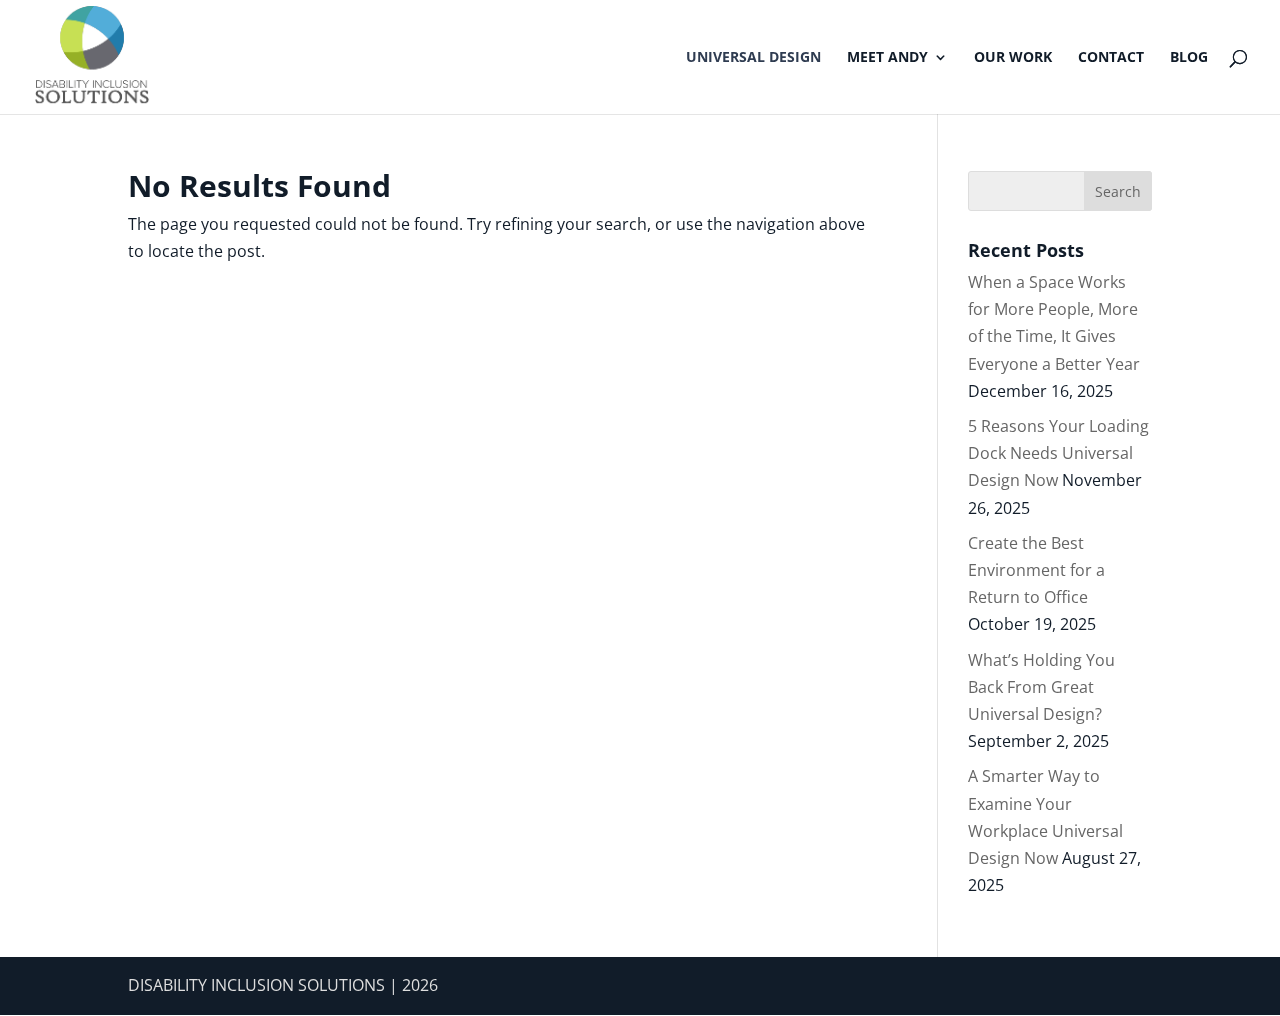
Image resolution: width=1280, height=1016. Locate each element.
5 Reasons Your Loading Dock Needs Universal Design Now (1058, 453)
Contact (1111, 58)
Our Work (1013, 58)
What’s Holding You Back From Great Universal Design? (1041, 687)
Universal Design (753, 58)
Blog (1189, 58)
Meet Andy (887, 58)
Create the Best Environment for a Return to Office (1036, 570)
